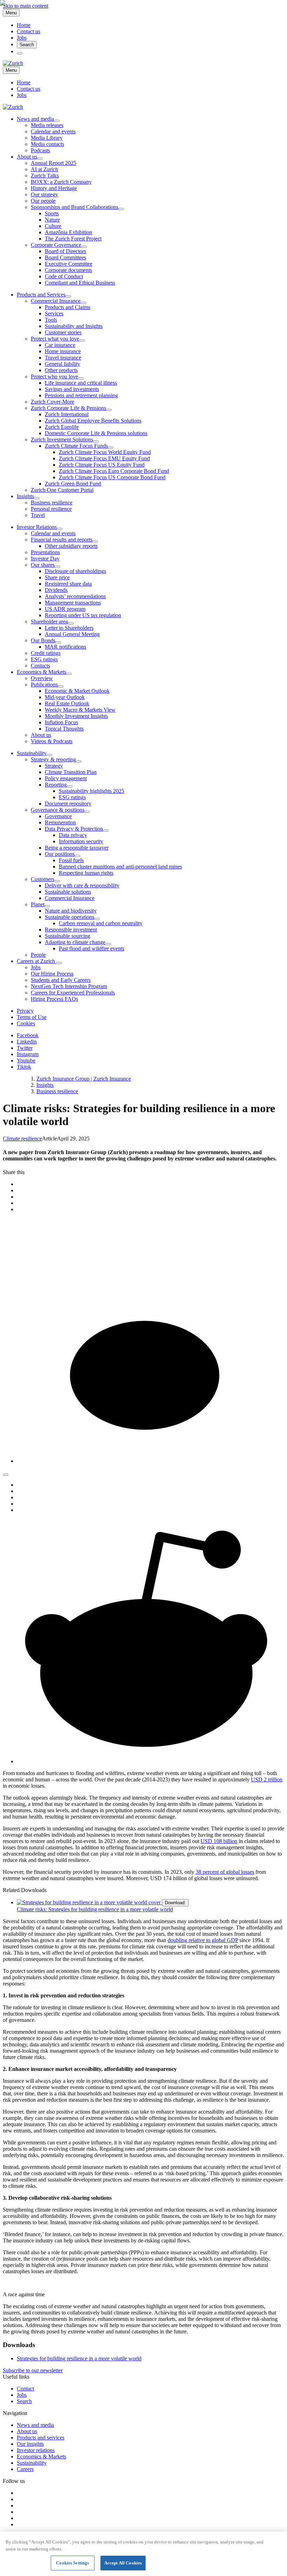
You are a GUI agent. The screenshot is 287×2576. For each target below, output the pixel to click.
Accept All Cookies (123, 2563)
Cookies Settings (72, 2563)
